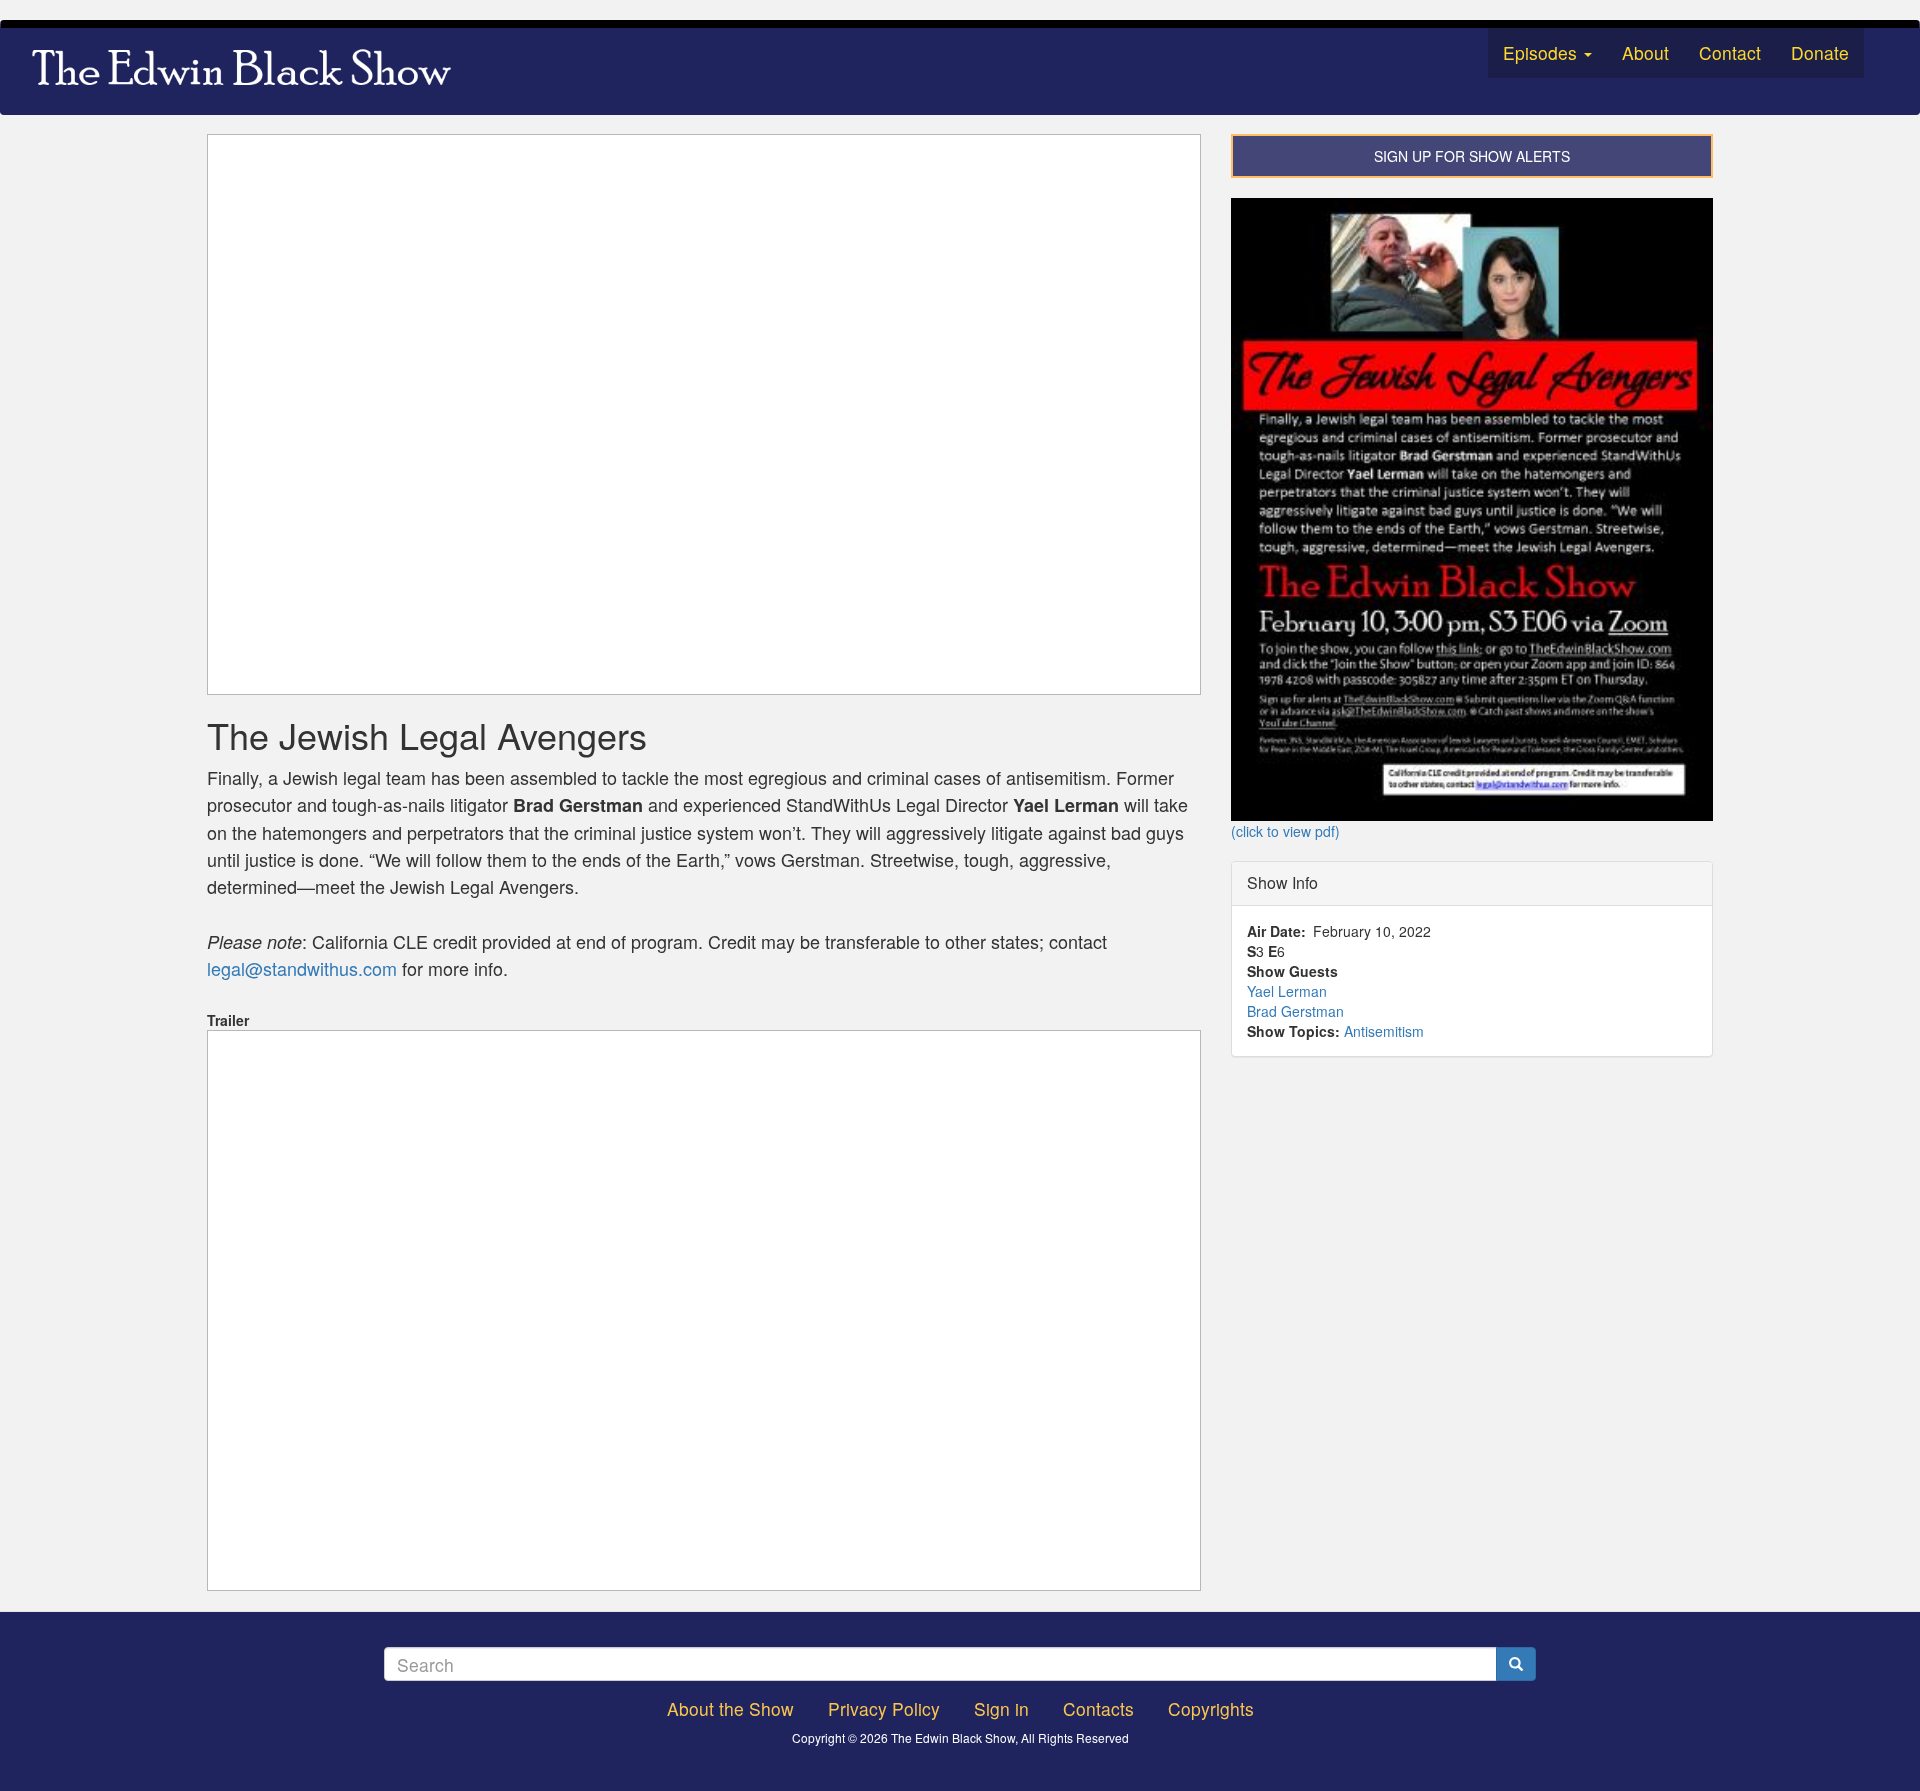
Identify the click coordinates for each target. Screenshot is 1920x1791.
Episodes (1542, 52)
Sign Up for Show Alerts (1472, 156)
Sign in (1001, 1708)
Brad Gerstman (1295, 1011)
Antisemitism (1384, 1031)
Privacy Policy (884, 1708)
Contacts (1098, 1708)
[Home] (248, 71)
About (1645, 52)
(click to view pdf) (1285, 831)
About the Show (730, 1708)
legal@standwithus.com (302, 968)
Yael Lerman (1287, 991)
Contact (1730, 52)
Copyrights (1211, 1708)
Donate (1820, 52)
